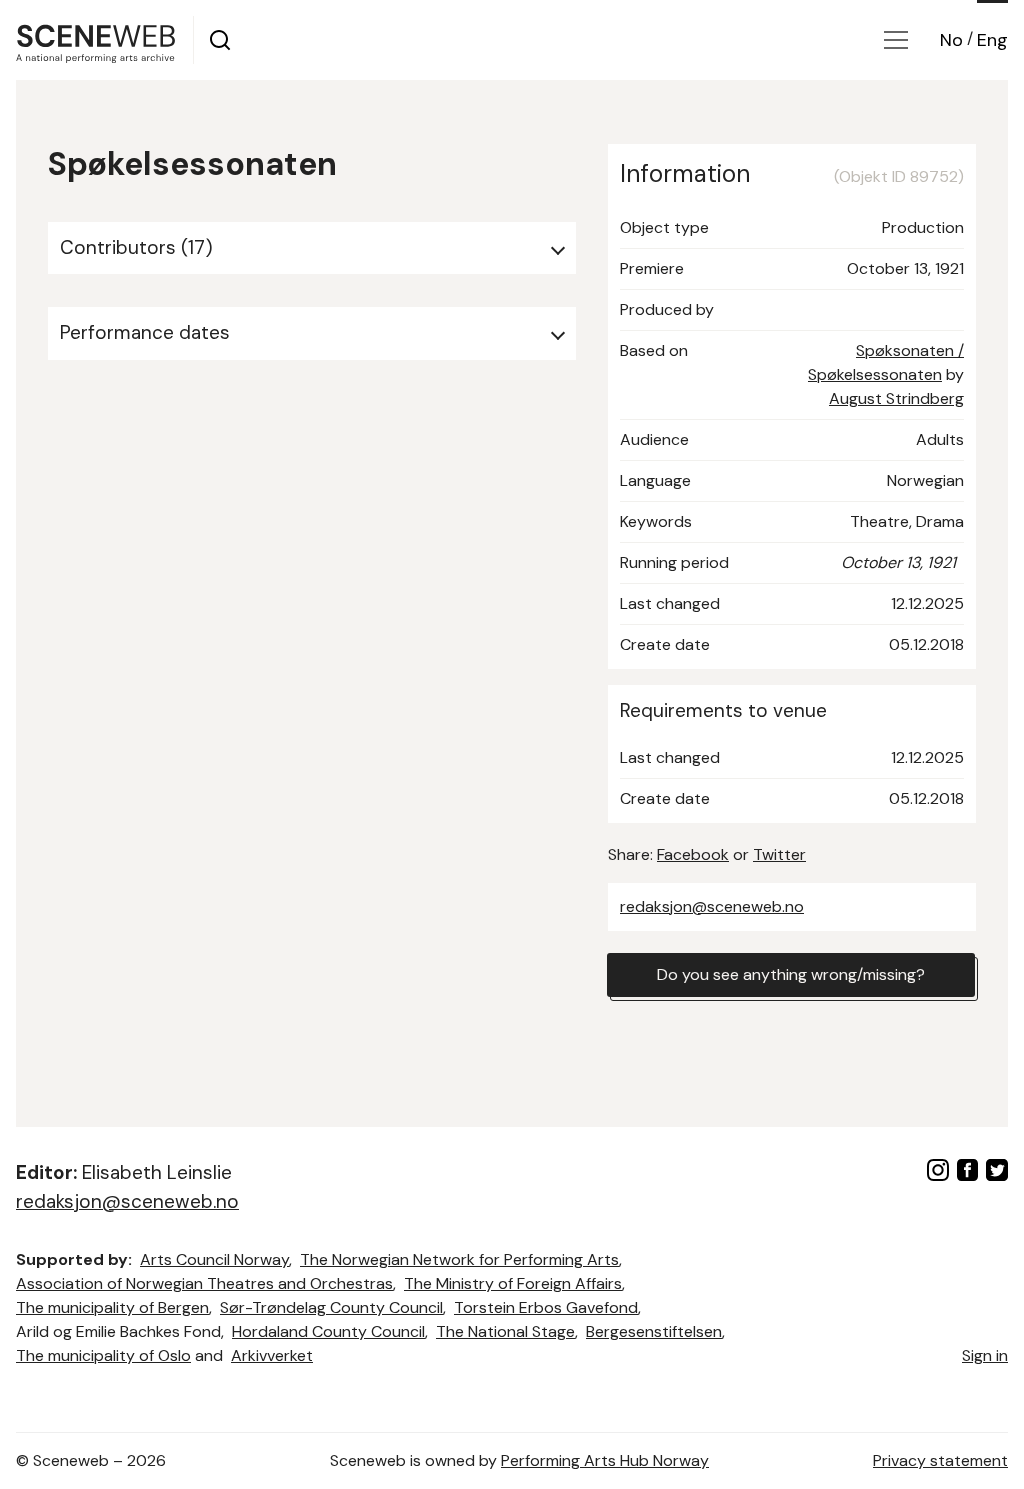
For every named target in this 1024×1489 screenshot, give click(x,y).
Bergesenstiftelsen (654, 1331)
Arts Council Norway (214, 1259)
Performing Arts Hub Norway (605, 1460)
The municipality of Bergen (112, 1307)
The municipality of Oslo (103, 1355)
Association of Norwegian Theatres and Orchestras (204, 1283)
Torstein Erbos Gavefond (546, 1307)
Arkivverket (272, 1355)
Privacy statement (940, 1460)
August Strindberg (896, 398)
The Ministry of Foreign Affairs (513, 1283)
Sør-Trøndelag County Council (331, 1307)
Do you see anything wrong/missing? (791, 974)
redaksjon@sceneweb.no (712, 906)
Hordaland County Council (328, 1331)
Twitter (779, 854)
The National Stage (505, 1331)
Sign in (985, 1355)
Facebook (693, 854)
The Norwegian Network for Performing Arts (459, 1259)
